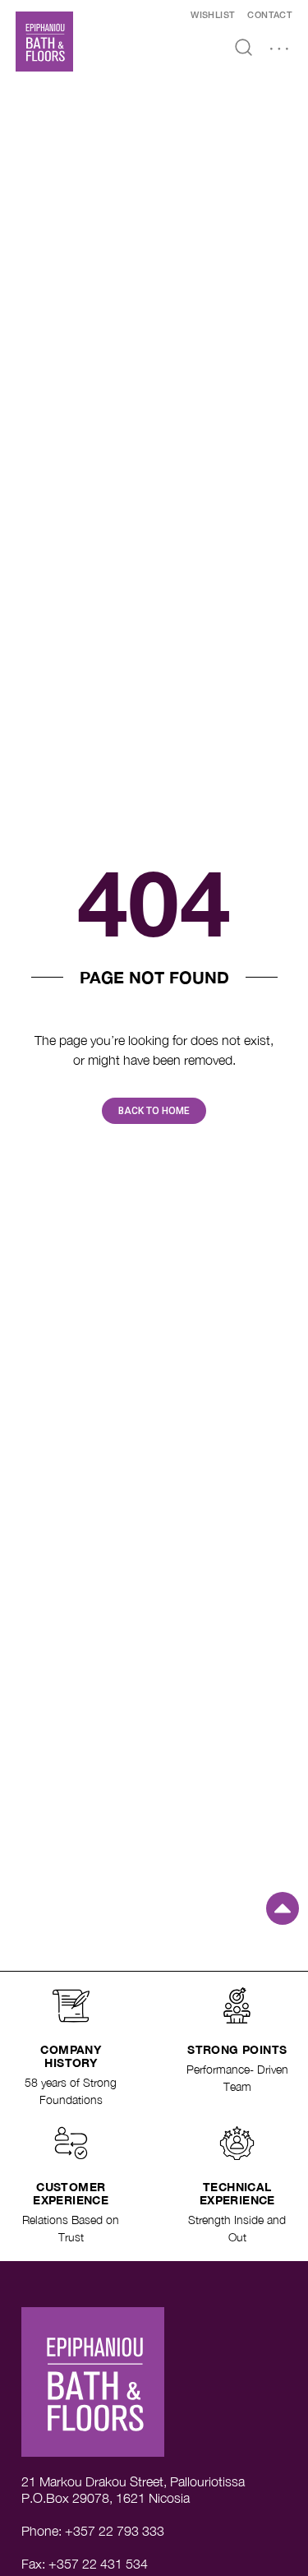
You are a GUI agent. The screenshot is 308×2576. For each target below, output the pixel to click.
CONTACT (270, 16)
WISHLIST (213, 16)
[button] (279, 50)
